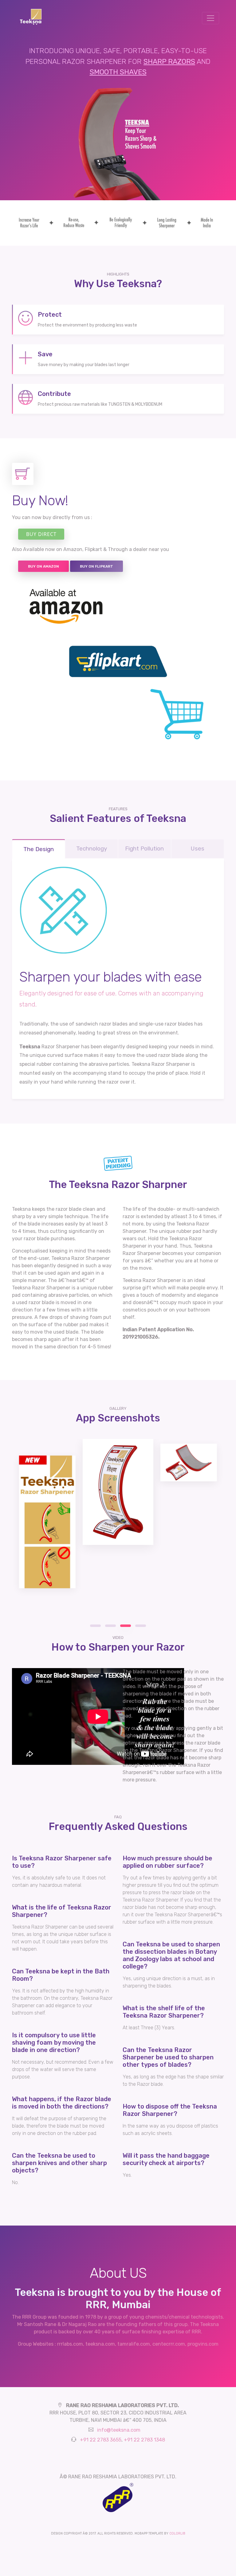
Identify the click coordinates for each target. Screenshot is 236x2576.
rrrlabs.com (70, 2344)
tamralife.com (134, 2344)
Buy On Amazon (43, 566)
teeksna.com (100, 2344)
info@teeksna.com (119, 2430)
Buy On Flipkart (96, 566)
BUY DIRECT (41, 534)
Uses (197, 848)
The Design (39, 849)
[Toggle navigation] (210, 18)
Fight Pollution (144, 848)
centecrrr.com (169, 2344)
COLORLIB (177, 2533)
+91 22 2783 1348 (144, 2440)
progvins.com (203, 2344)
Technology (92, 848)
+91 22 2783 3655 (101, 2440)
